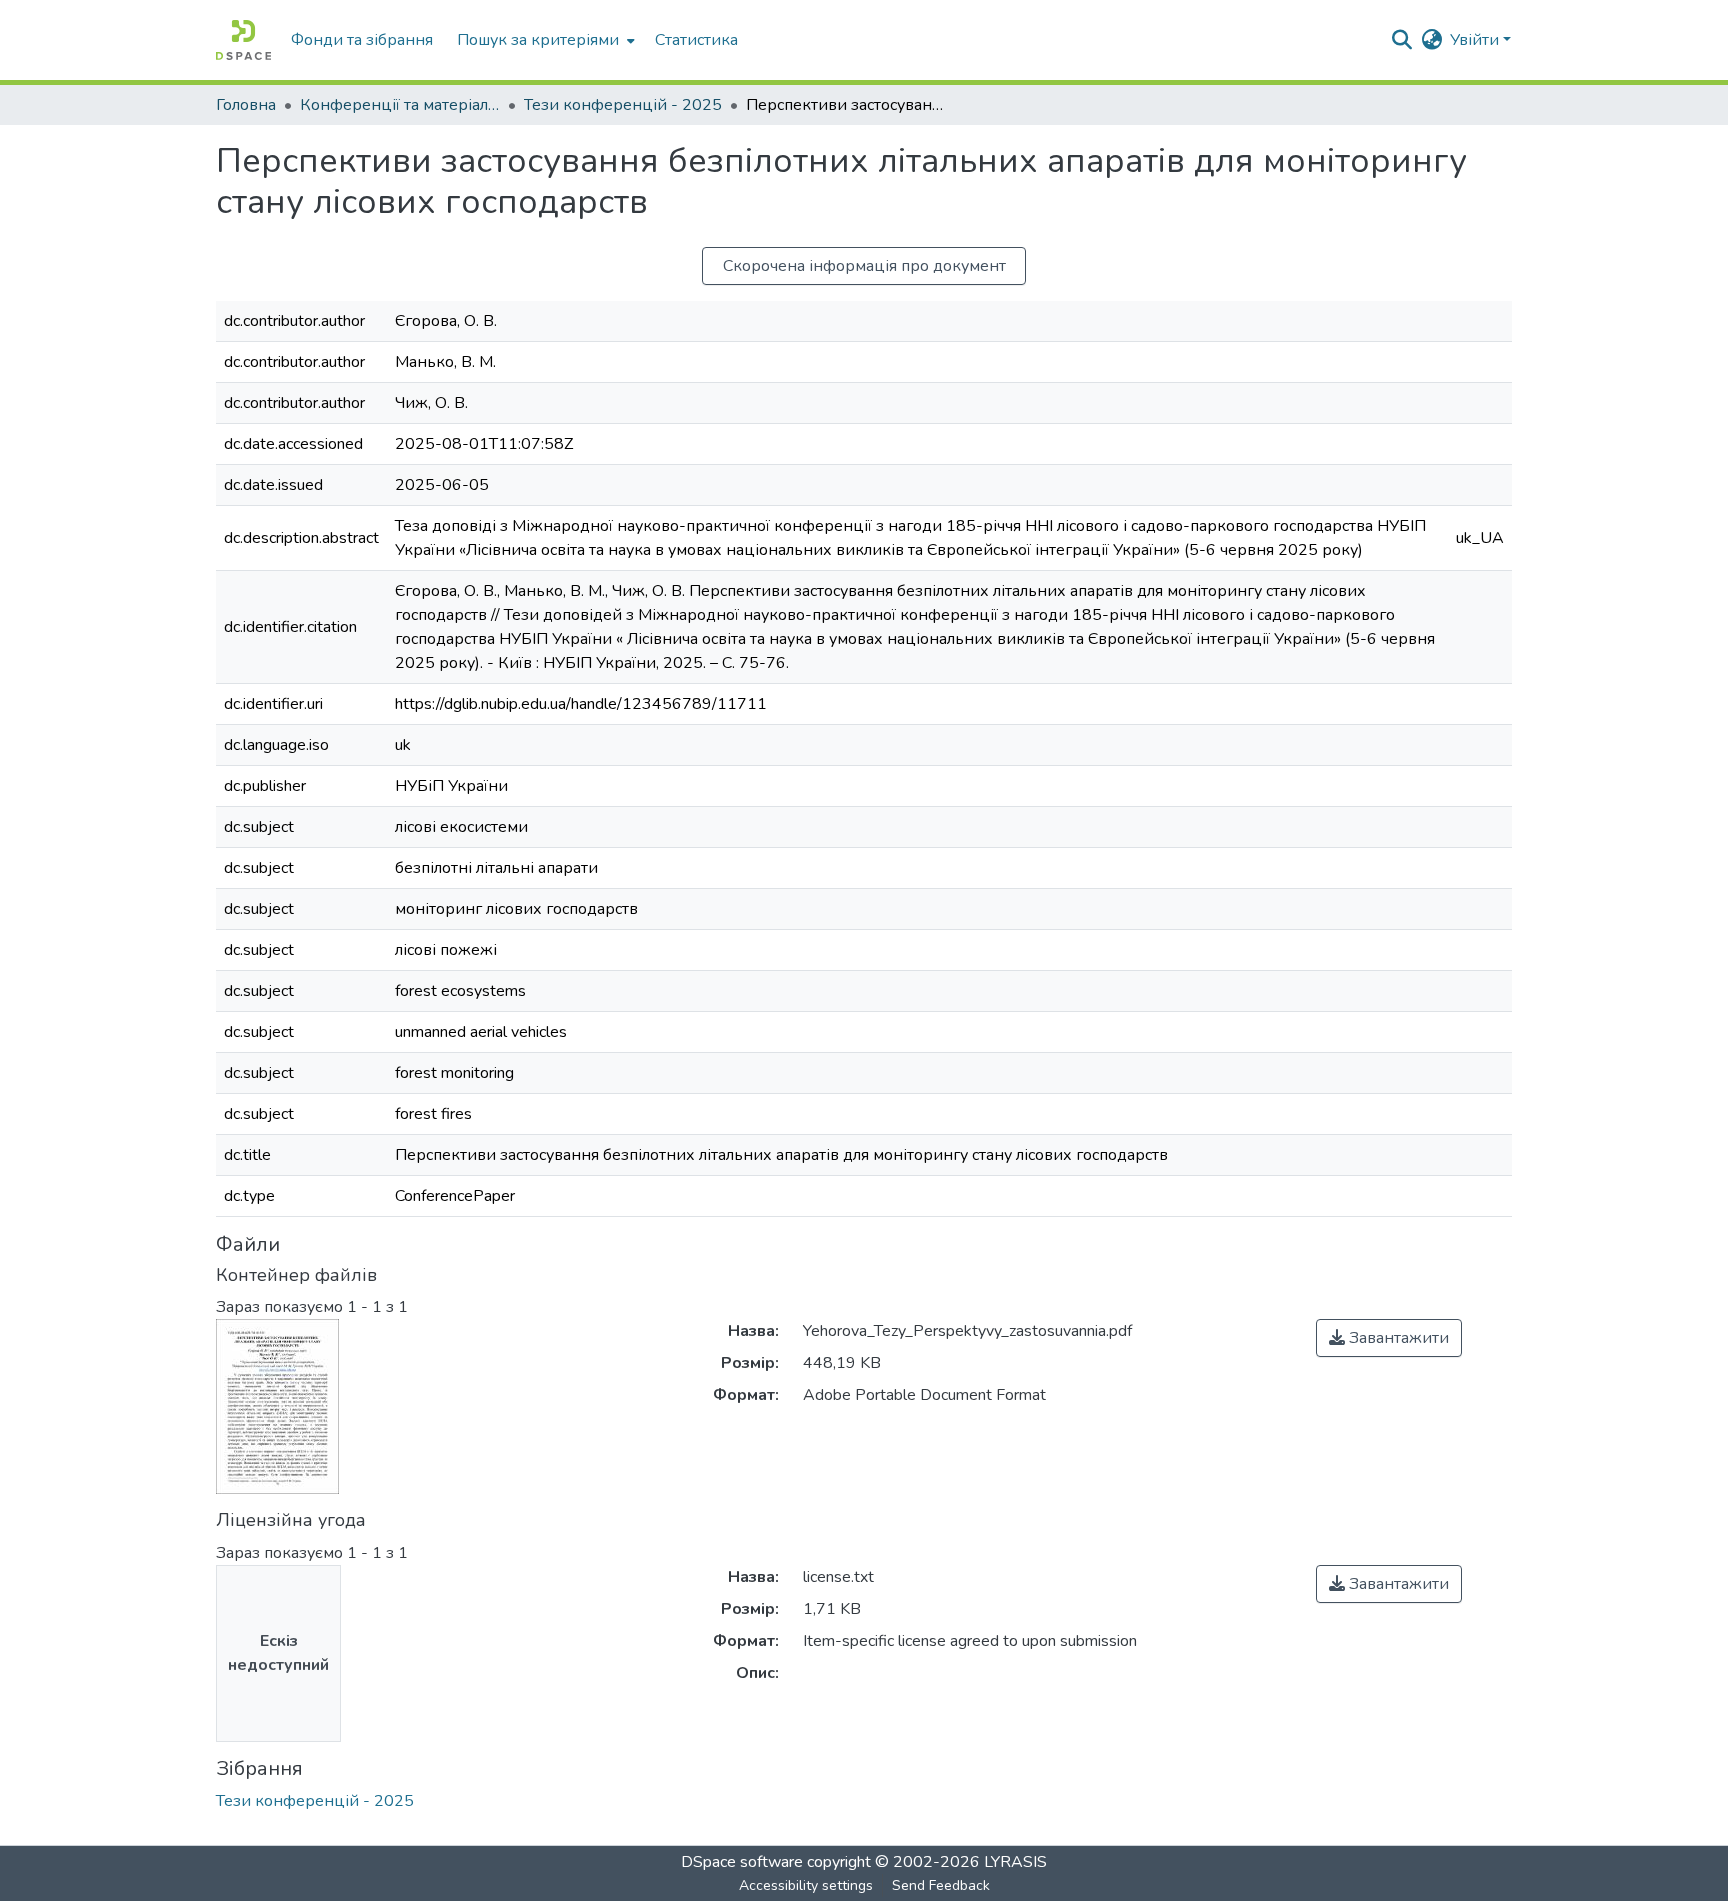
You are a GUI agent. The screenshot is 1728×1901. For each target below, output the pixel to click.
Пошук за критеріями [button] (538, 40)
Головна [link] (246, 105)
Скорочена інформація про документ (864, 266)
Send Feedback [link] (941, 1885)
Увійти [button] (1476, 40)
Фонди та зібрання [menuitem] (362, 40)
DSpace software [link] (742, 1862)
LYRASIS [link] (1015, 1862)
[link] (1389, 1338)
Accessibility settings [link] (806, 1885)
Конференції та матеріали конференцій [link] (400, 105)
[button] (243, 40)
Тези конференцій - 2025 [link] (623, 105)
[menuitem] (544, 40)
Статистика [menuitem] (696, 40)
